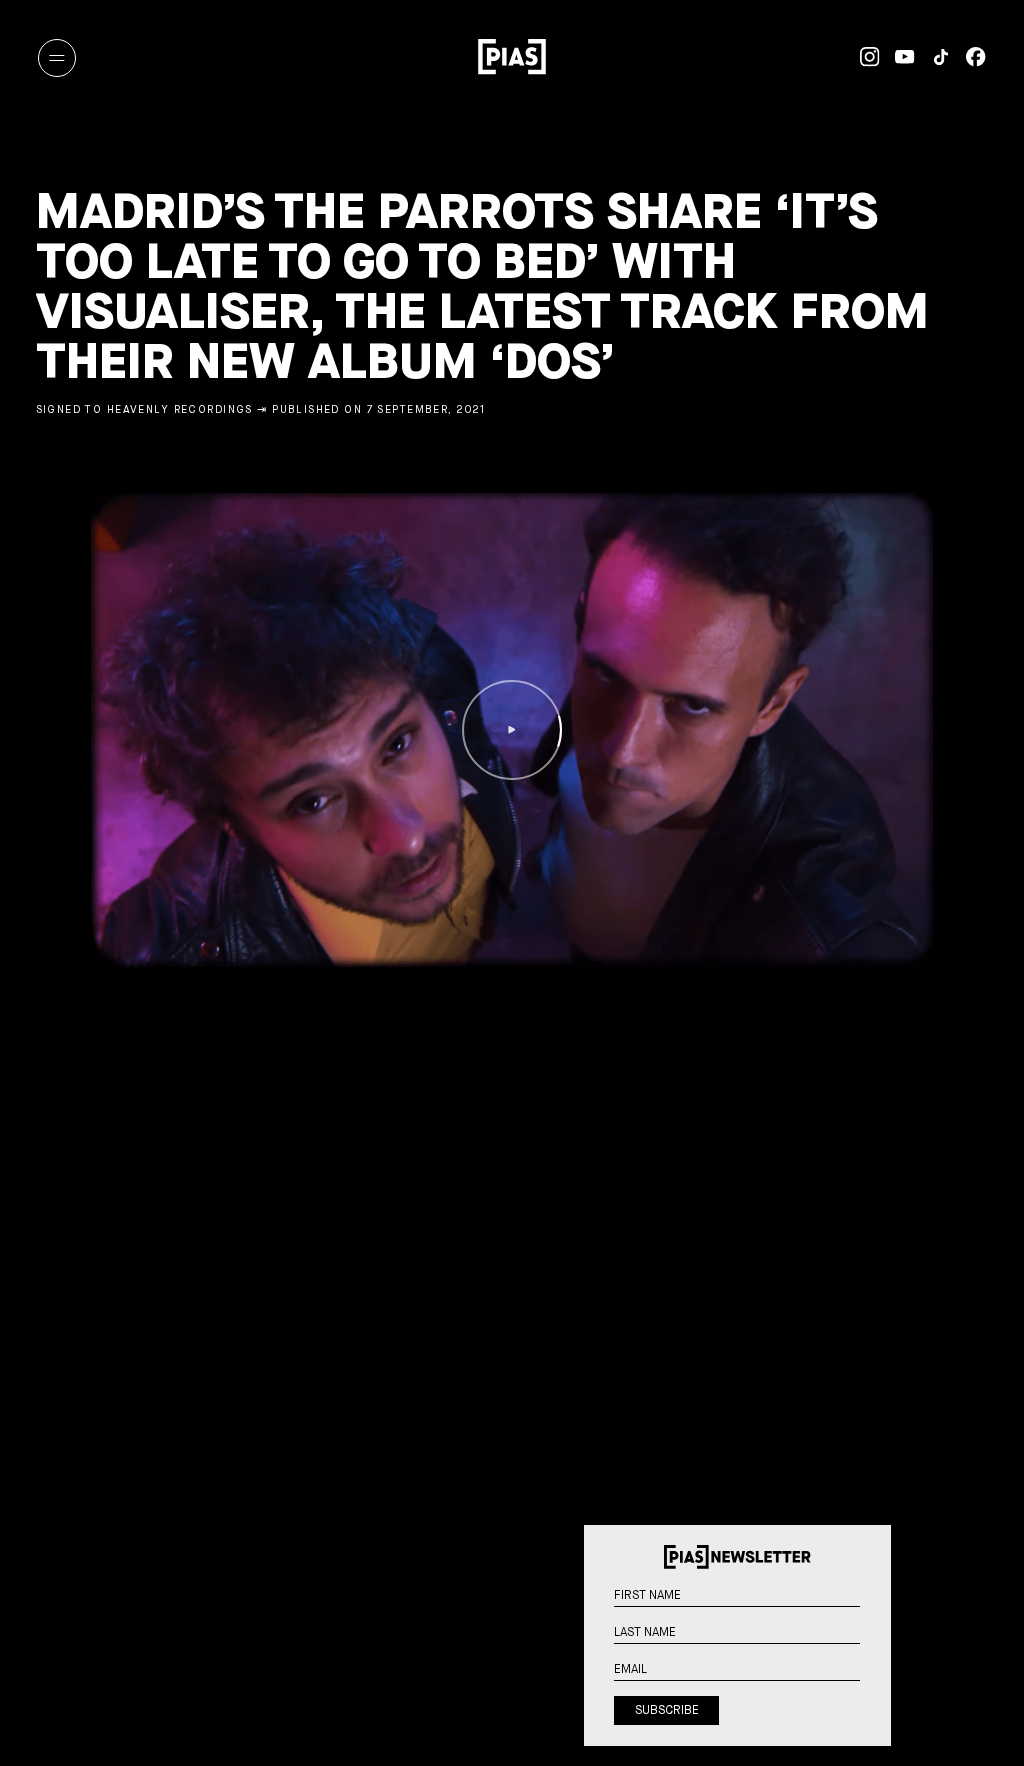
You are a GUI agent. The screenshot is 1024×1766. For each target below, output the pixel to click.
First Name (873, 1607)
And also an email (872, 1703)
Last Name (873, 1644)
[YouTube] (897, 57)
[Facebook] (968, 57)
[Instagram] (861, 57)
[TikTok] (932, 57)
